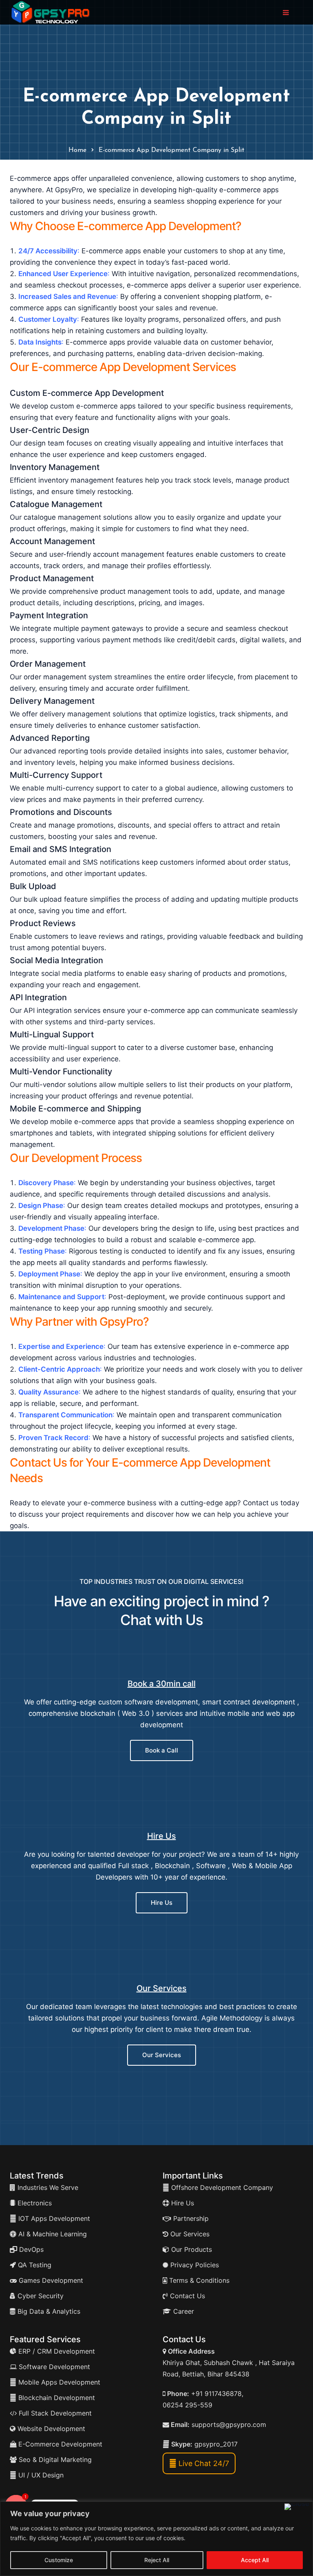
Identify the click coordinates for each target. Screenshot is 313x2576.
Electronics (34, 2203)
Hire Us (162, 1836)
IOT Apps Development (53, 2218)
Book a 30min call (162, 1684)
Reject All (157, 2560)
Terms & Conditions (198, 2280)
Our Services (162, 1988)
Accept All (255, 2560)
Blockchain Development (57, 2398)
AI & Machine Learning (52, 2234)
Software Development (53, 2367)
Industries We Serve (47, 2187)
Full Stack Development (54, 2413)
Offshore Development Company (221, 2187)
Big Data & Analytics (48, 2311)
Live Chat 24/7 (203, 2463)
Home (77, 150)
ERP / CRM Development (56, 2351)
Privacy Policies (194, 2265)
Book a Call (162, 1750)
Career (183, 2311)
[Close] (297, 2507)
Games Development (50, 2280)
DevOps (30, 2249)
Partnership (190, 2218)
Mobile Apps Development (59, 2382)
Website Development (50, 2429)
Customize (59, 2560)
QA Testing (34, 2265)
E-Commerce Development (59, 2444)
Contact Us (186, 2296)
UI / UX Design (41, 2475)
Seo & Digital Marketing (54, 2460)
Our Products (191, 2249)
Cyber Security (40, 2296)
